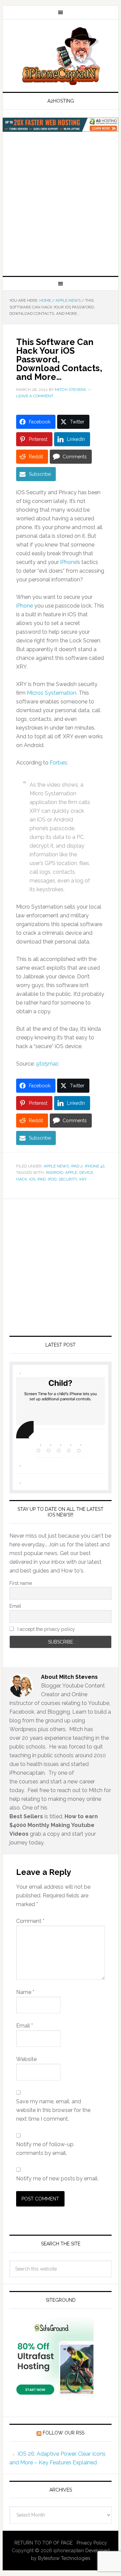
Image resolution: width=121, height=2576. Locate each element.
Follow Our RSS (64, 2433)
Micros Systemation (52, 693)
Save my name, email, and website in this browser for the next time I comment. (53, 2110)
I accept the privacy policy (46, 1629)
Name (25, 1992)
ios (32, 1179)
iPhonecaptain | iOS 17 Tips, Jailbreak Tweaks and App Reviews (61, 56)
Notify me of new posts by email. (57, 2179)
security (68, 1179)
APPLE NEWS (56, 1166)
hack (22, 1179)
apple (71, 1172)
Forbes (58, 763)
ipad (42, 1179)
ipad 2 (77, 1166)
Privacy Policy (92, 2543)
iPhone (68, 562)
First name (21, 1583)
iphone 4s (95, 1166)
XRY (83, 1179)
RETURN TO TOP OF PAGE (44, 2543)
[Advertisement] (61, 212)
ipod (52, 1179)
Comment (30, 1921)
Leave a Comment (35, 396)
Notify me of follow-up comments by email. (45, 2149)
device (86, 1172)
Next (25, 1430)
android (54, 1172)
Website (26, 2059)
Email (15, 1606)
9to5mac (47, 1064)
